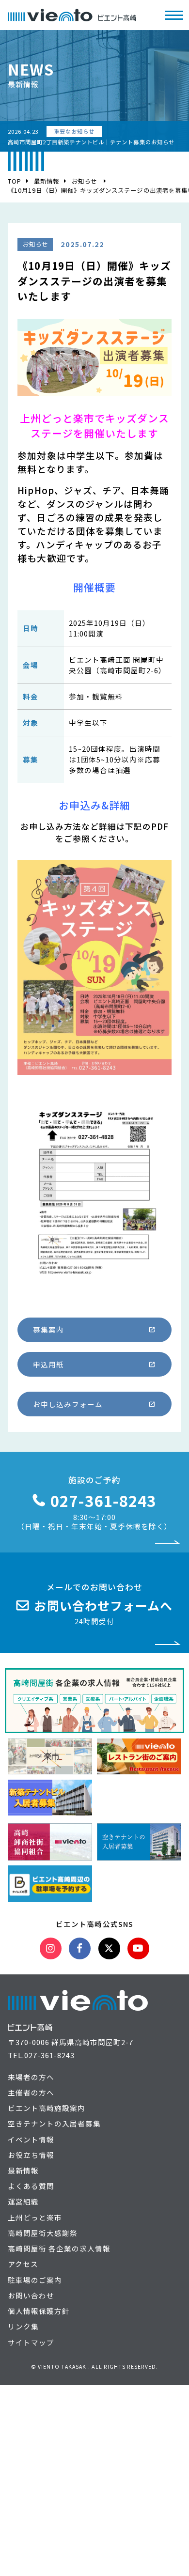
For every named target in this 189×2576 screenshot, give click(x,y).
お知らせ (84, 181)
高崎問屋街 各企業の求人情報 (59, 2248)
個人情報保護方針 (39, 2311)
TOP (15, 181)
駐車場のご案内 (35, 2280)
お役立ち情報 (31, 2155)
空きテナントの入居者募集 (54, 2123)
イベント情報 (31, 2139)
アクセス (23, 2264)
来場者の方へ (31, 2077)
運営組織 (23, 2201)
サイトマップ (31, 2342)
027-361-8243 (49, 2055)
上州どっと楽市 (35, 2217)
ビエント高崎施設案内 (47, 2108)
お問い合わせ (31, 2295)
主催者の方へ (31, 2092)
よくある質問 (31, 2186)
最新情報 (47, 181)
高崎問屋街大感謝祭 (43, 2233)
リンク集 (23, 2326)
